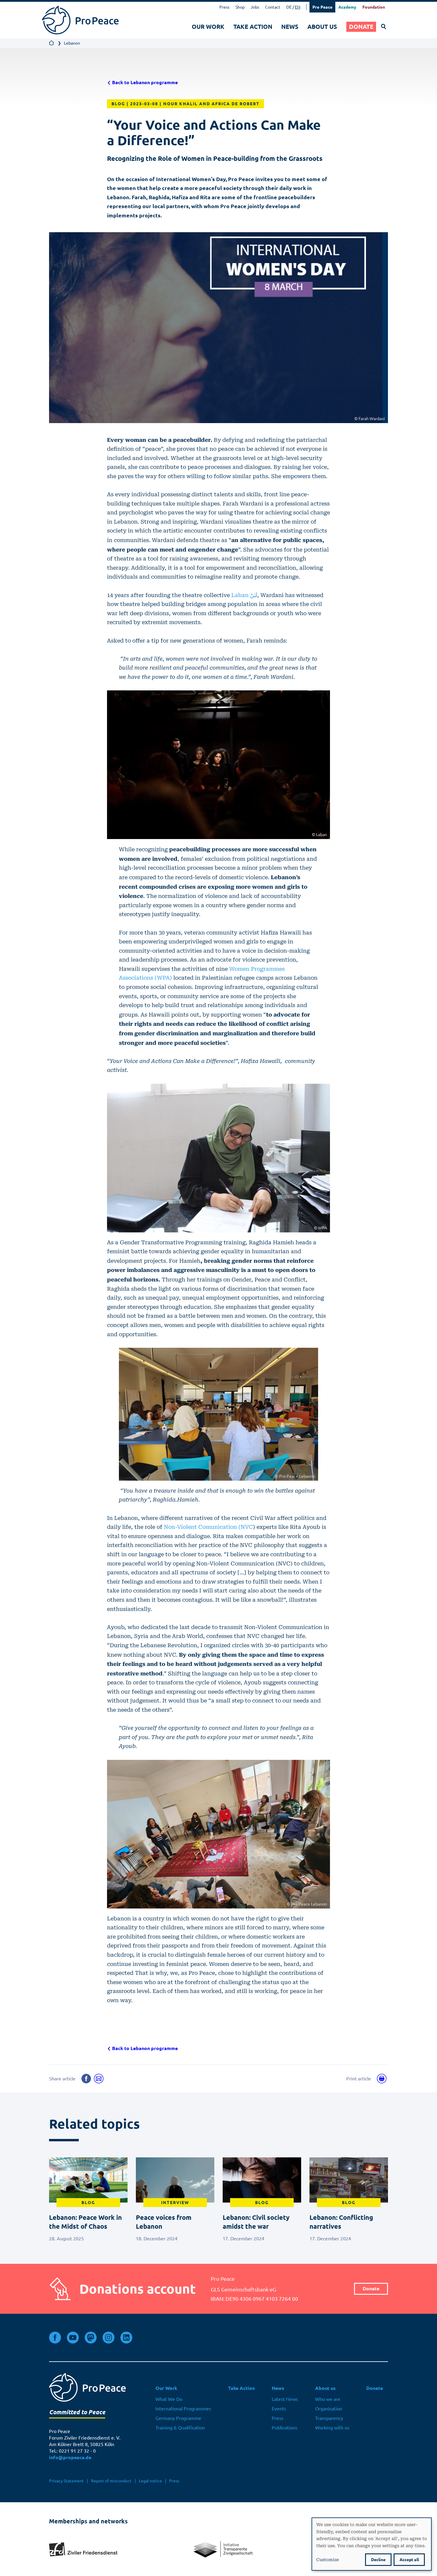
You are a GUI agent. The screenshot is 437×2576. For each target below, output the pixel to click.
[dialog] (372, 2544)
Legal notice (150, 2481)
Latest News (285, 2399)
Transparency (329, 2418)
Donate (361, 27)
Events (279, 2409)
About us (322, 27)
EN (298, 7)
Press (224, 7)
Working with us (332, 2428)
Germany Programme (178, 2418)
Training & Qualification (180, 2428)
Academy (347, 7)
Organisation (329, 2409)
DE (289, 7)
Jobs (255, 7)
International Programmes (183, 2409)
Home (52, 43)
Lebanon (72, 43)
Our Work (208, 27)
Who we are (328, 2399)
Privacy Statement (66, 2481)
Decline (378, 2560)
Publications (284, 2428)
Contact (273, 7)
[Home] (80, 20)
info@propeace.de (70, 2458)
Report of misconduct (111, 2481)
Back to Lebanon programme (144, 83)
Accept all (409, 2560)
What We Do (169, 2399)
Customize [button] (328, 2559)
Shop (240, 7)
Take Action (253, 27)
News (290, 27)
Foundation (374, 7)
